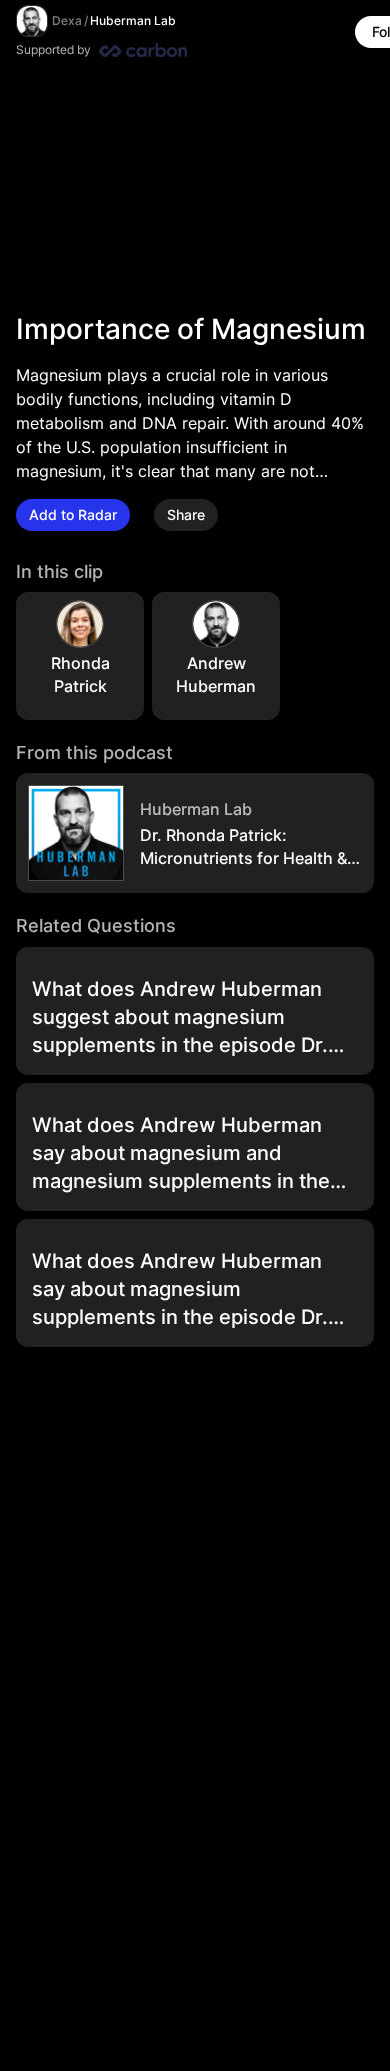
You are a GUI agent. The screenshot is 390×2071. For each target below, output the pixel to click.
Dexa (67, 20)
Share (186, 514)
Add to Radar (73, 514)
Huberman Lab (133, 20)
